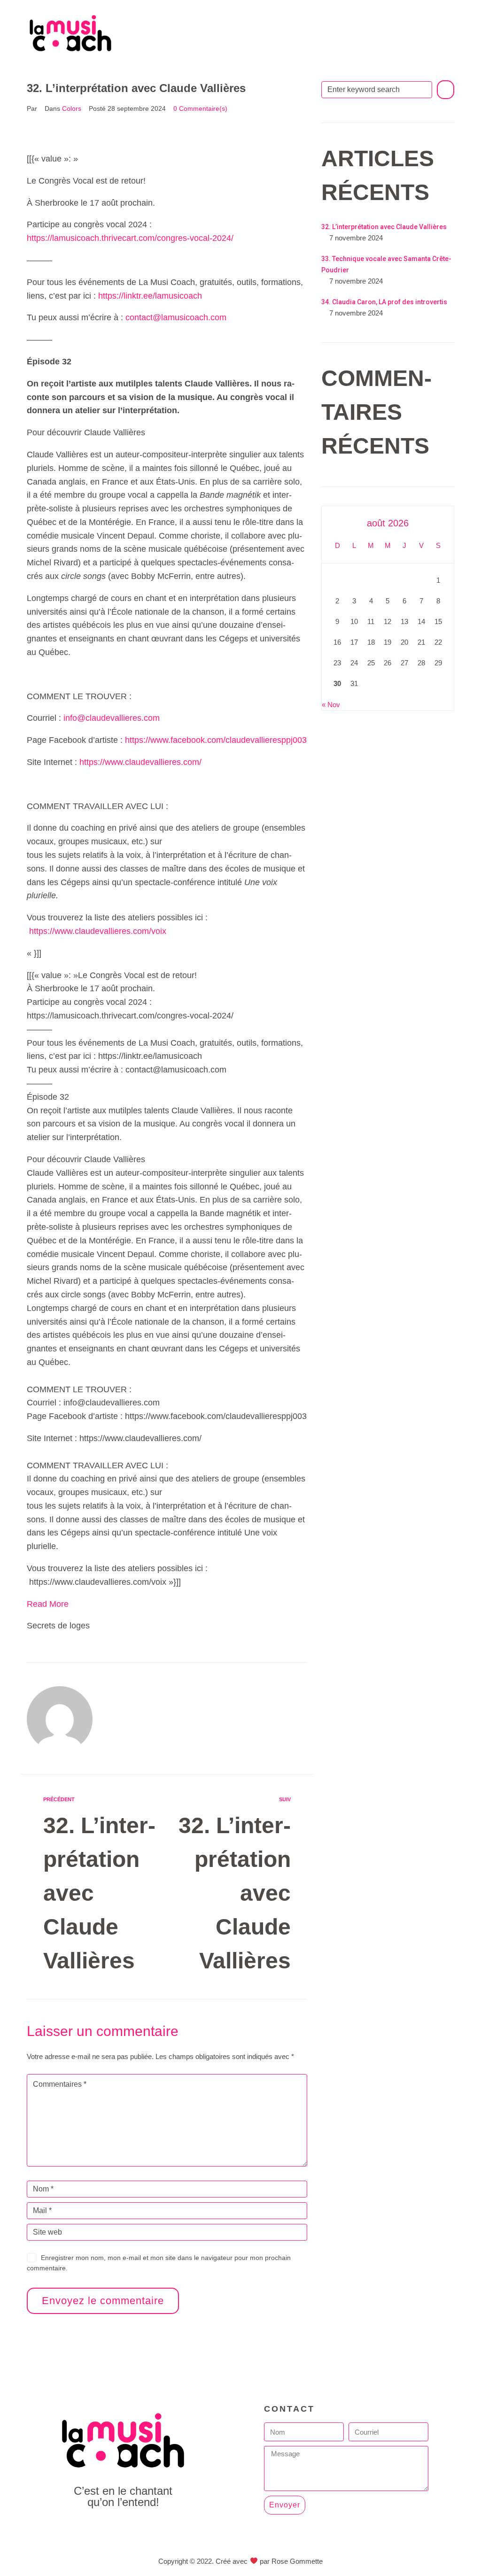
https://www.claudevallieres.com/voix (98, 931)
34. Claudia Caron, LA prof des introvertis (384, 302)
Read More (48, 1604)
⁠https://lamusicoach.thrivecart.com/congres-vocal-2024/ (130, 238)
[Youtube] (123, 2528)
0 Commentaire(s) (200, 108)
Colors (72, 108)
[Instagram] (144, 2528)
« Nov (331, 705)
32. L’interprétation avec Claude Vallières (384, 227)
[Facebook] (102, 2528)
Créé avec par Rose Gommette (269, 2561)
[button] (276, 32)
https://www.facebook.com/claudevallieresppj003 (216, 740)
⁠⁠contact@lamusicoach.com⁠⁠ (176, 317)
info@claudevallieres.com (112, 718)
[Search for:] (377, 90)
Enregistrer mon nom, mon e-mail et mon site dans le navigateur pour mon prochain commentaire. (159, 2263)
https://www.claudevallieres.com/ (140, 762)
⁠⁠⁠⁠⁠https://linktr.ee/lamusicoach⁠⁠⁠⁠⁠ (150, 296)
